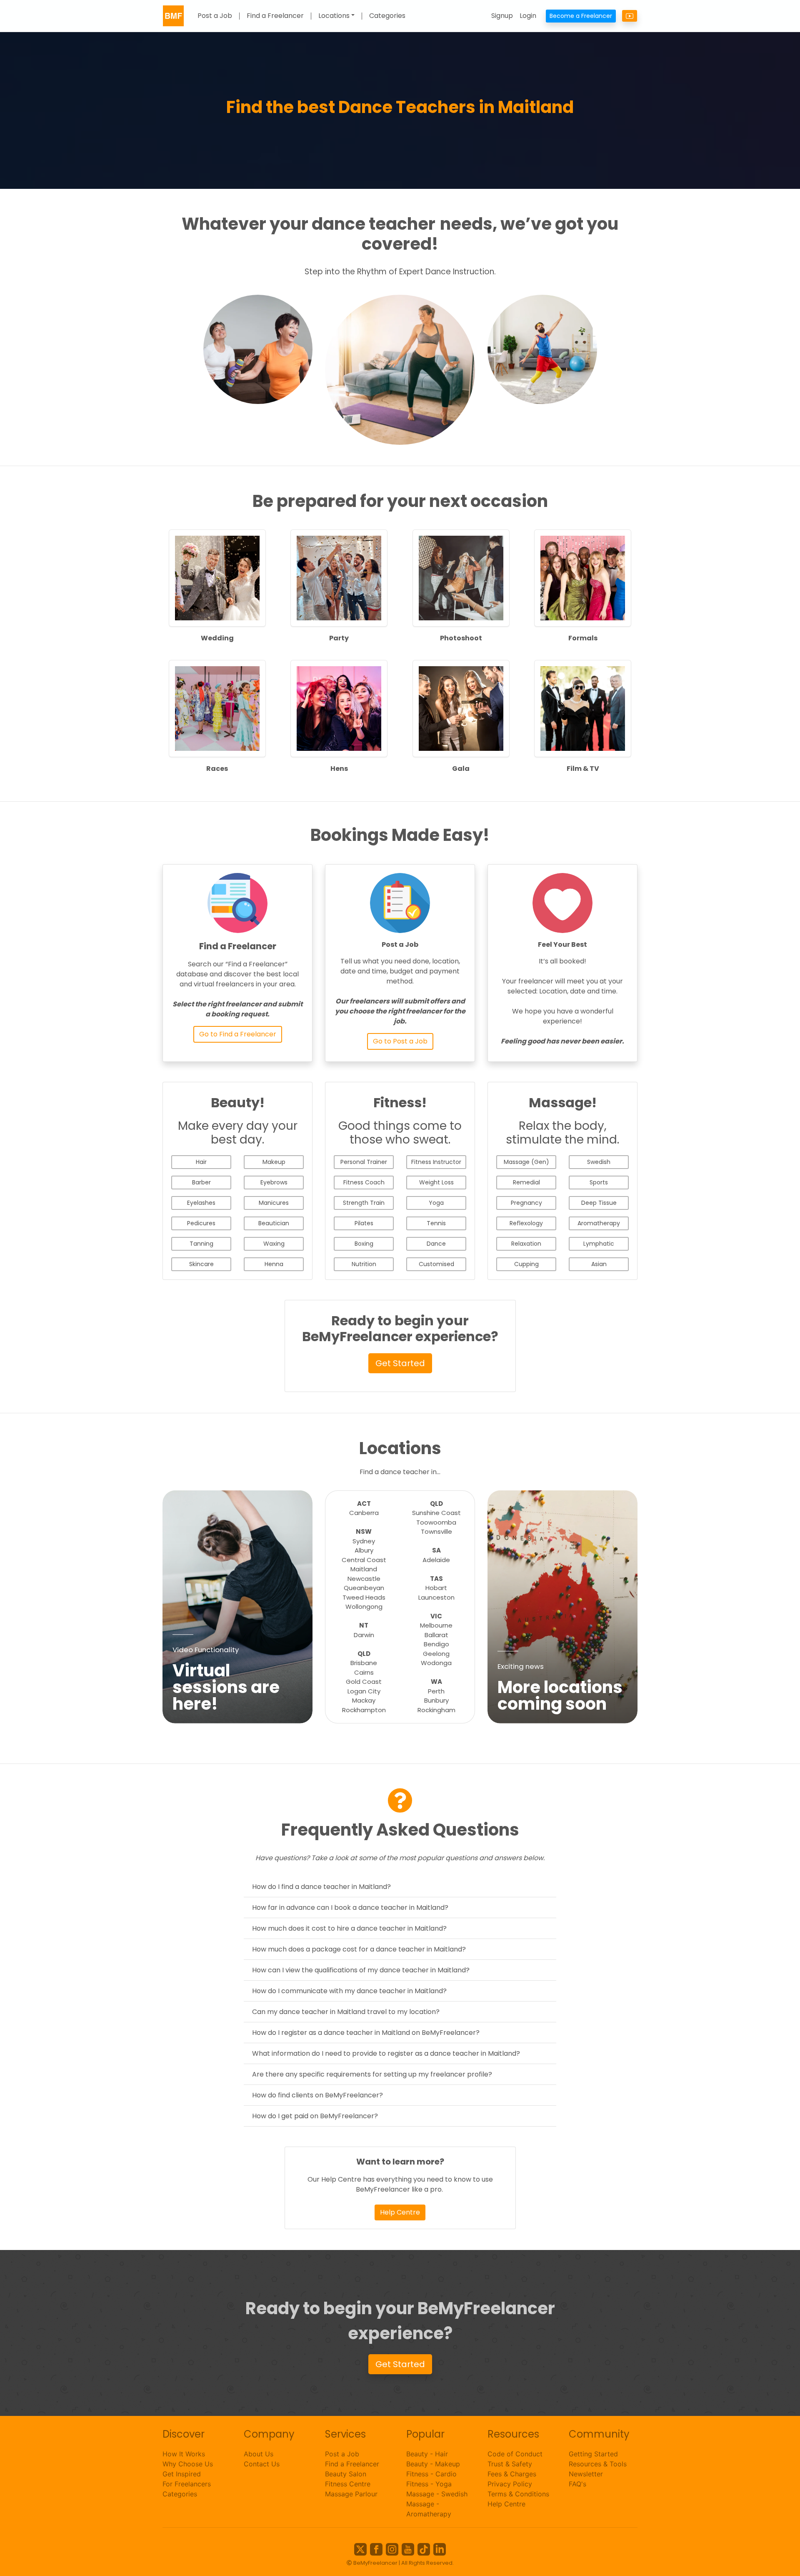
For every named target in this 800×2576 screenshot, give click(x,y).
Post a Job (215, 16)
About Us (259, 2454)
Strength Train (364, 1203)
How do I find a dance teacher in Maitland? (321, 1887)
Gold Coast (364, 1682)
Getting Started (593, 2454)
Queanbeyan (364, 1588)
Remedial (526, 1182)
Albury (364, 1550)
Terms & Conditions (518, 2494)
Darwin (364, 1635)
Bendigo (436, 1644)
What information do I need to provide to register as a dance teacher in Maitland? (386, 2053)
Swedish (599, 1162)
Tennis (436, 1223)
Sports (599, 1182)
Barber (201, 1182)
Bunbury (436, 1700)
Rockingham (436, 1710)
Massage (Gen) (526, 1162)
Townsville (436, 1531)
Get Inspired (182, 2474)
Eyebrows (274, 1182)
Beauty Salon (346, 2474)
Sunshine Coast (436, 1513)
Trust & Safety (510, 2464)
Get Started (400, 1363)
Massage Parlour (351, 2494)
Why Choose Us (188, 2464)
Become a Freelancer (581, 16)
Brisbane (364, 1663)
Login (528, 16)
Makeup (274, 1162)
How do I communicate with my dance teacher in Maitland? (349, 1991)
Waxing (274, 1244)
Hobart (436, 1588)
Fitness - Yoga (429, 2484)
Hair (201, 1162)
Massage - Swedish (437, 2494)
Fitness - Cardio (431, 2474)
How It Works (184, 2454)
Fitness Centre (348, 2484)
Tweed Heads (364, 1597)
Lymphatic (599, 1244)
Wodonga (436, 1663)
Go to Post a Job (400, 1041)
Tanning (201, 1244)
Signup (502, 16)
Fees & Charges (512, 2474)
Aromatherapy (599, 1223)
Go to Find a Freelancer (238, 1034)
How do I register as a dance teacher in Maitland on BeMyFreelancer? (366, 2033)
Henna (274, 1264)
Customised (436, 1264)
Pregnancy (526, 1203)
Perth (436, 1691)
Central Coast (364, 1560)
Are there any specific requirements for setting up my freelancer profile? (372, 2074)
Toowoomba (436, 1522)
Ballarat (436, 1635)
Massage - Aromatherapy (429, 2509)
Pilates (364, 1223)
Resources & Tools (598, 2464)
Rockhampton (364, 1710)
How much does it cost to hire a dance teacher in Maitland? (349, 1928)
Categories (387, 16)
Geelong (436, 1654)
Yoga (436, 1203)
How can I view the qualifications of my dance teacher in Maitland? (361, 1970)
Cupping (526, 1264)
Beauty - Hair (427, 2454)
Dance (436, 1244)
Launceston (436, 1597)
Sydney (364, 1541)
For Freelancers (187, 2484)
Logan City (364, 1691)
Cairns (364, 1672)
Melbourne (436, 1625)
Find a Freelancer (275, 16)
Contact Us (262, 2464)
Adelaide (436, 1560)
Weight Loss (436, 1182)
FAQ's (577, 2484)
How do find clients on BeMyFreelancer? (317, 2095)
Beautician (274, 1223)
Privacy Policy (510, 2484)
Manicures (274, 1203)
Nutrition (364, 1264)
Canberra (364, 1513)
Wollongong (364, 1607)
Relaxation (526, 1244)
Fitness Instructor (436, 1162)
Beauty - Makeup (433, 2464)
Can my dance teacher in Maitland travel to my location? (346, 2012)
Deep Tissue (599, 1203)
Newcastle (364, 1579)
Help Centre (400, 2212)
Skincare (201, 1264)
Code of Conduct (515, 2454)
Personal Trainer (364, 1162)
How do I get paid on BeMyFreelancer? (315, 2116)
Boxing (364, 1244)
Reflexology (526, 1223)
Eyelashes (201, 1203)
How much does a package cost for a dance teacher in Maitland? (359, 1949)
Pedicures (201, 1223)
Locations (334, 16)
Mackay (364, 1700)
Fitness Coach (364, 1182)
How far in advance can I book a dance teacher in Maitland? (350, 1908)
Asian (599, 1264)
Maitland (364, 1569)
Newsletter (586, 2474)
